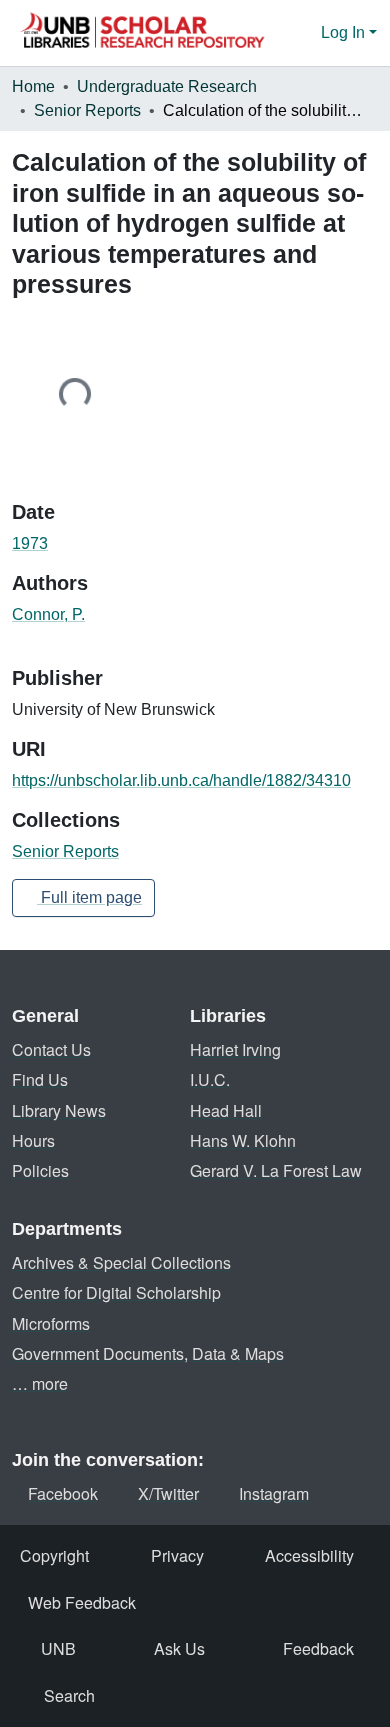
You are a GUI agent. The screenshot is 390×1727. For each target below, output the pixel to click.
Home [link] (33, 86)
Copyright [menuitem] (54, 1555)
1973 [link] (30, 543)
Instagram (274, 1493)
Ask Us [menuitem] (179, 1648)
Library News (59, 1110)
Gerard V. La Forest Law (276, 1170)
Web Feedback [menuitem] (82, 1602)
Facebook (63, 1493)
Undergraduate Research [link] (167, 86)
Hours (33, 1140)
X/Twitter (168, 1493)
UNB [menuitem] (58, 1648)
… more (40, 1383)
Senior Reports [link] (87, 110)
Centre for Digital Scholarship (116, 1292)
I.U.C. (210, 1079)
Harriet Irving (235, 1049)
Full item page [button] (89, 897)
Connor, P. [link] (48, 614)
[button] (142, 33)
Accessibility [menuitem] (309, 1555)
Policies (40, 1170)
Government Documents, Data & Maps (148, 1353)
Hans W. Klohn (243, 1140)
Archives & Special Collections (121, 1262)
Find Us (40, 1079)
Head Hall (226, 1110)
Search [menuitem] (69, 1695)
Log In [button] (345, 32)
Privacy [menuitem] (177, 1555)
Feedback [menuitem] (318, 1648)
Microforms (51, 1323)
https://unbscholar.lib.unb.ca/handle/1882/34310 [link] (181, 780)
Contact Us (51, 1049)
